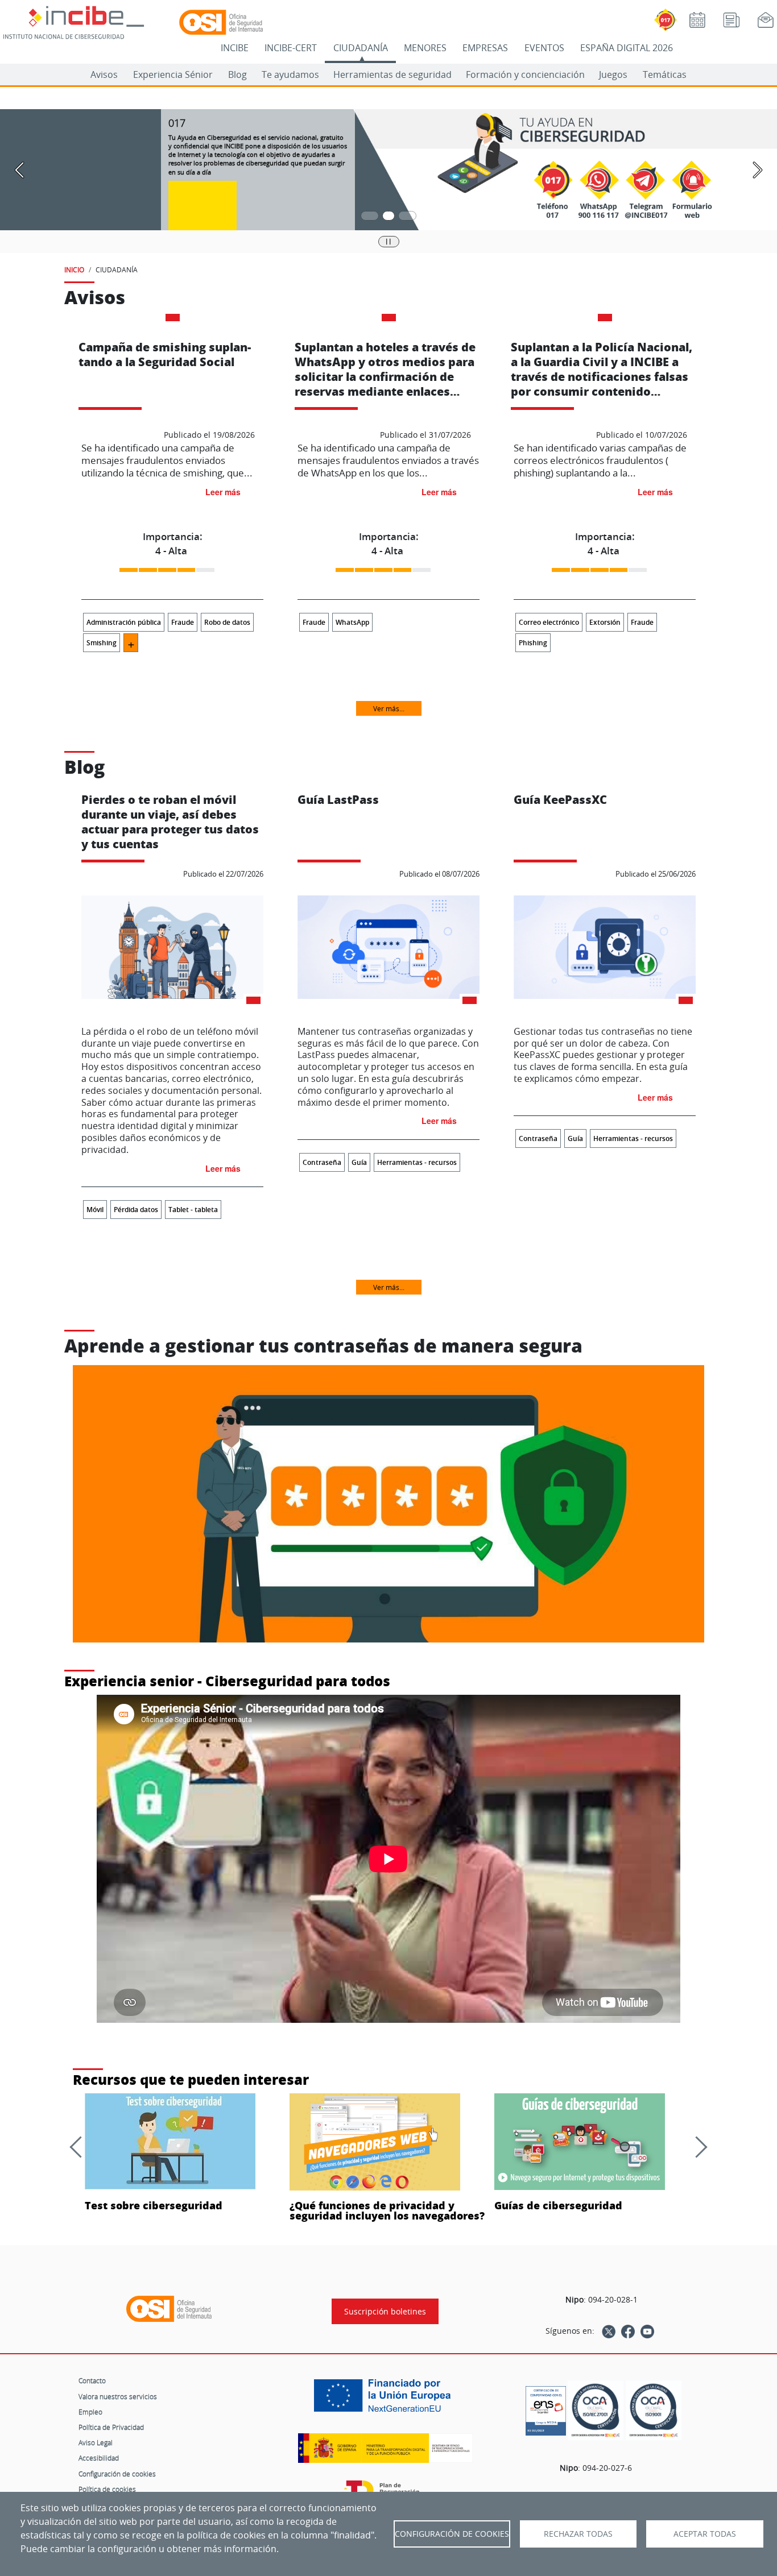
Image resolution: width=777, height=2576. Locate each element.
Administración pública (124, 622)
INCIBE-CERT (291, 48)
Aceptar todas (705, 2534)
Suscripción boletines (385, 2311)
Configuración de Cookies (452, 2534)
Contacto (92, 2380)
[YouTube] (647, 2331)
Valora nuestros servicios (118, 2396)
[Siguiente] (696, 2147)
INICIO (74, 269)
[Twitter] (609, 2331)
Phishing (533, 643)
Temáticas (665, 74)
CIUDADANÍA (361, 48)
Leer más (223, 492)
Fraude (183, 622)
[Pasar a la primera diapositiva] (370, 216)
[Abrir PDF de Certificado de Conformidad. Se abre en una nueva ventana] (546, 2408)
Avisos (104, 74)
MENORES (425, 48)
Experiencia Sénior (173, 74)
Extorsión (605, 622)
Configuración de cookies (117, 2474)
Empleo (90, 2412)
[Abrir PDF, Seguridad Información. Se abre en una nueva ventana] (596, 2410)
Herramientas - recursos (417, 1162)
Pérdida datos (136, 1210)
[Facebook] (628, 2331)
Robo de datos (227, 622)
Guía (359, 1162)
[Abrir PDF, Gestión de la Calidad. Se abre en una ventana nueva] (654, 2410)
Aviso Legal (96, 2442)
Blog (237, 74)
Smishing (102, 643)
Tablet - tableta (193, 1210)
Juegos (613, 74)
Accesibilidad (99, 2458)
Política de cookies (107, 2489)
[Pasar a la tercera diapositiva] (407, 216)
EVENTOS (544, 48)
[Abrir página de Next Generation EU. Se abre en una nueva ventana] (385, 2400)
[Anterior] (80, 2147)
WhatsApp (352, 622)
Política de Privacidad (111, 2427)
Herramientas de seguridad (392, 74)
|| (388, 241)
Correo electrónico (549, 622)
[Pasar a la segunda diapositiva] (388, 216)
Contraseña (322, 1162)
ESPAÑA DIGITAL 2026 (627, 48)
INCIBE (235, 48)
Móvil (95, 1210)
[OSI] (169, 2309)
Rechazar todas (578, 2534)
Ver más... (389, 708)
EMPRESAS (485, 48)
